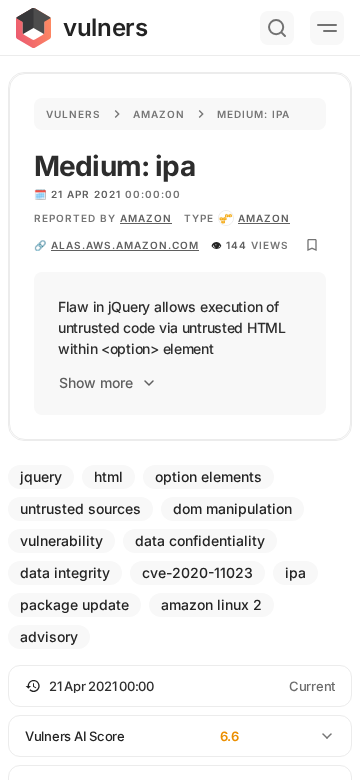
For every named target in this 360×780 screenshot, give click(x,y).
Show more (96, 382)
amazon (264, 218)
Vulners (73, 114)
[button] (180, 686)
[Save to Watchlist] (312, 245)
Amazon (159, 114)
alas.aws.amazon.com (125, 245)
